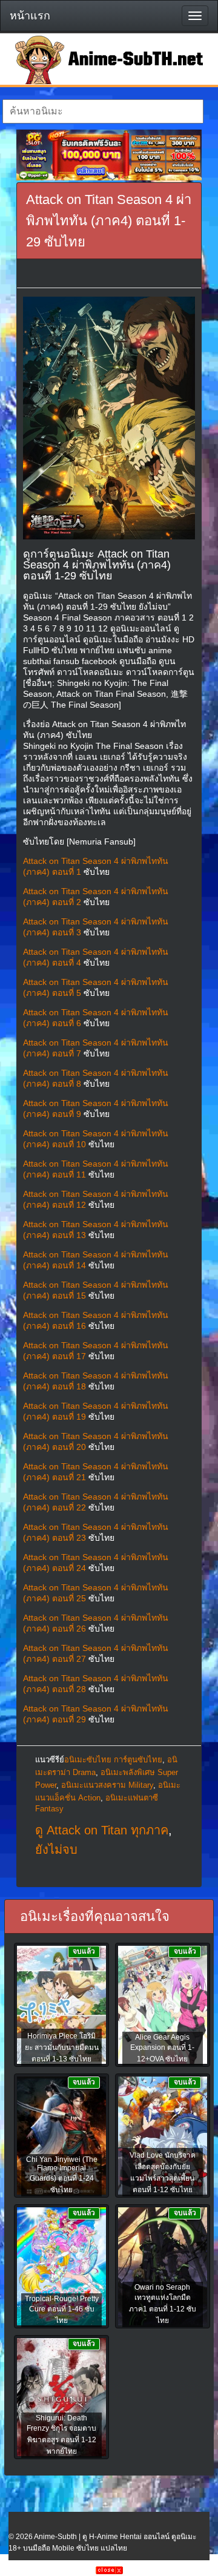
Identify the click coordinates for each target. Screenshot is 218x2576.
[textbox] (103, 111)
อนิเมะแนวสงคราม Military (107, 1785)
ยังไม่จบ (56, 1850)
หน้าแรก (30, 16)
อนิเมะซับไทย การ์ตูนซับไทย (113, 1760)
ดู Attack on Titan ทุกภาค (102, 1830)
